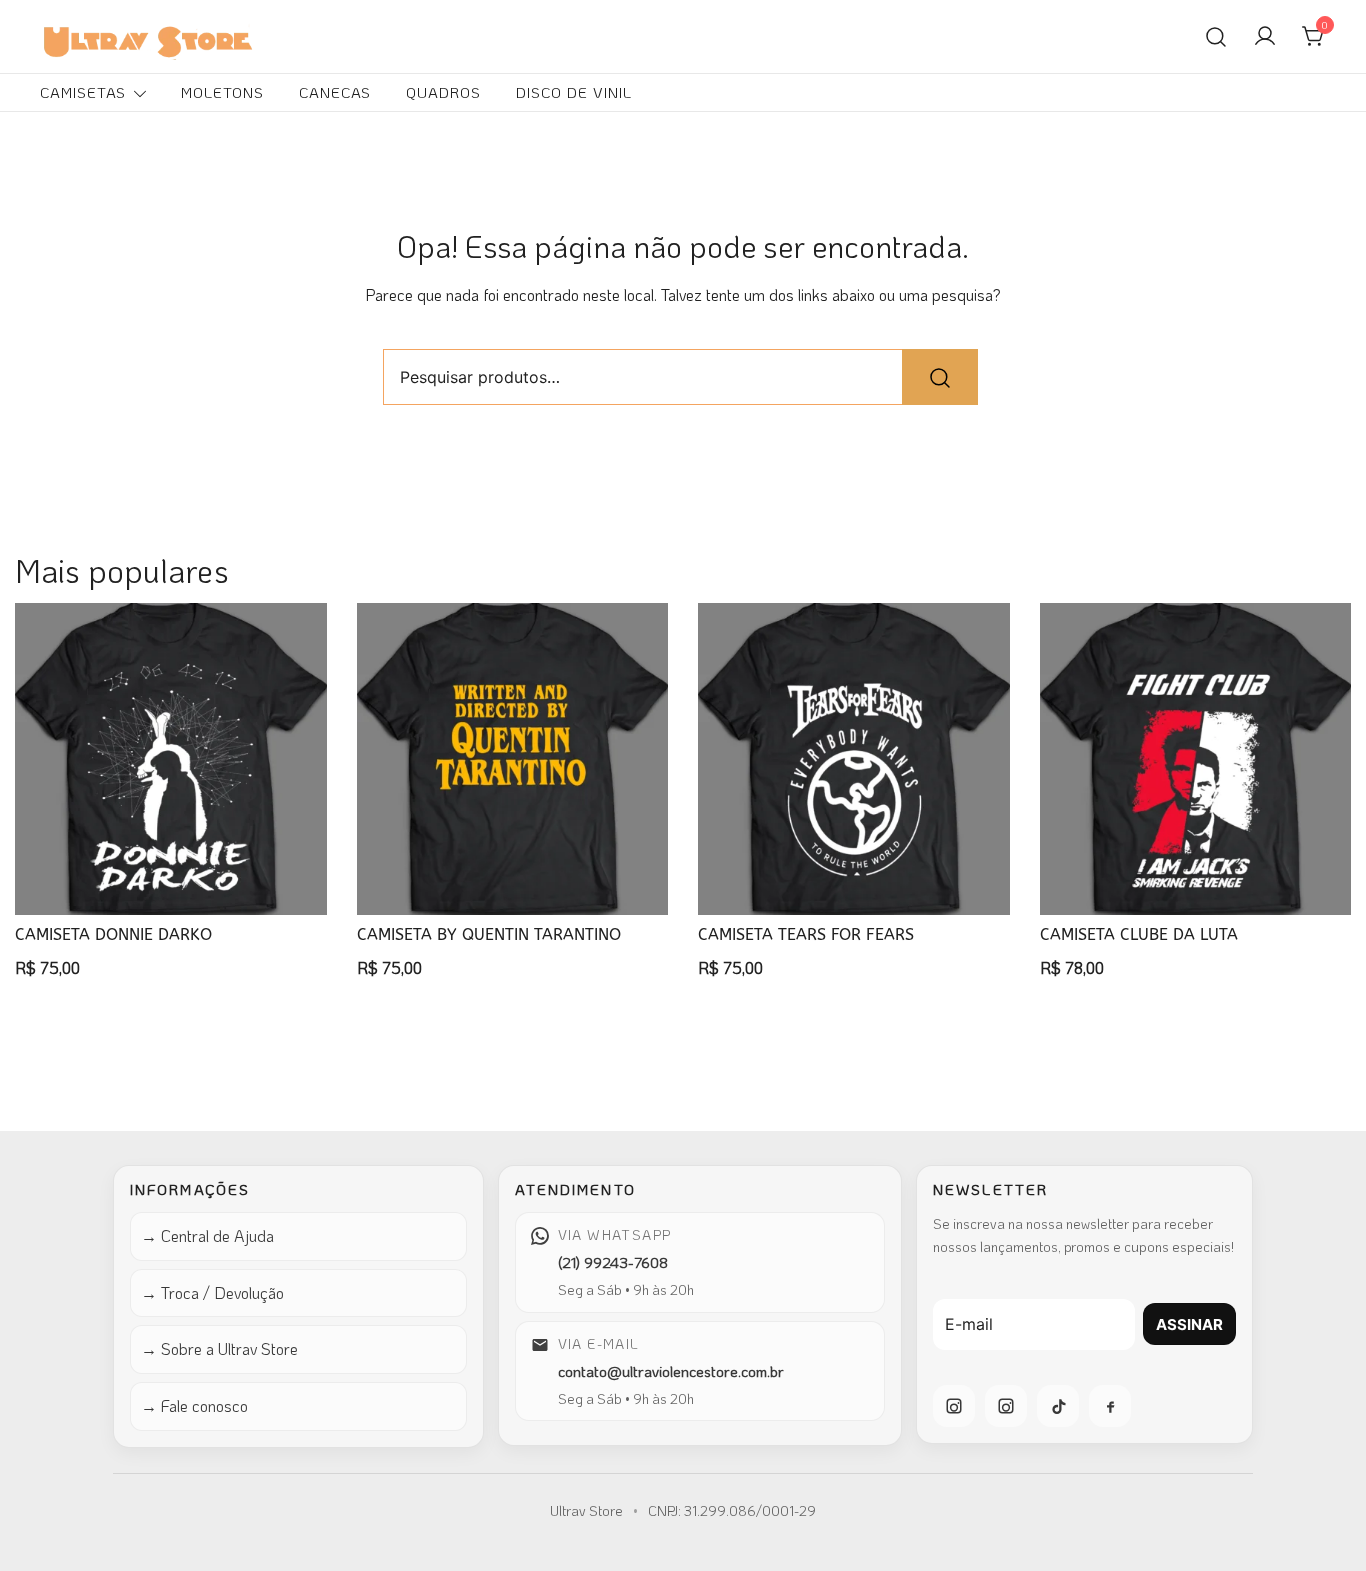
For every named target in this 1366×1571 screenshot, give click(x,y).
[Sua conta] (1265, 37)
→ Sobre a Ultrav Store (219, 1348)
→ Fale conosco (194, 1405)
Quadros (443, 92)
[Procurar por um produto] (1216, 36)
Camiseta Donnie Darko (113, 934)
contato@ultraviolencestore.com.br (671, 1371)
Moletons (222, 92)
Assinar (1189, 1324)
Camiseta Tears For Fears (806, 934)
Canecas (335, 92)
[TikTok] (1058, 1406)
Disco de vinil (574, 92)
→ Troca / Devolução (212, 1292)
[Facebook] (1110, 1406)
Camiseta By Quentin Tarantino (489, 934)
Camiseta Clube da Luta (1139, 934)
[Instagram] (954, 1406)
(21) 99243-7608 (613, 1262)
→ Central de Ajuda (207, 1235)
